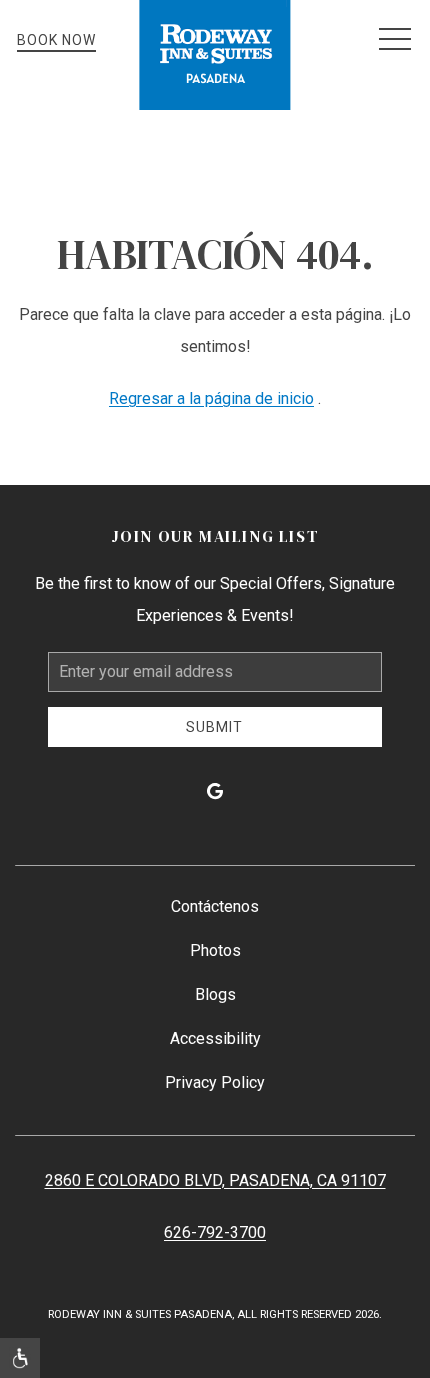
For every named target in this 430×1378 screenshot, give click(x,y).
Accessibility (215, 1038)
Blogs (215, 994)
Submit (214, 727)
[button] (395, 40)
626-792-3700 (215, 1232)
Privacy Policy (215, 1082)
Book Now (56, 40)
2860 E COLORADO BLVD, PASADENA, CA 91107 (215, 1180)
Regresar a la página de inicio (211, 398)
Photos (215, 950)
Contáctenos (215, 906)
